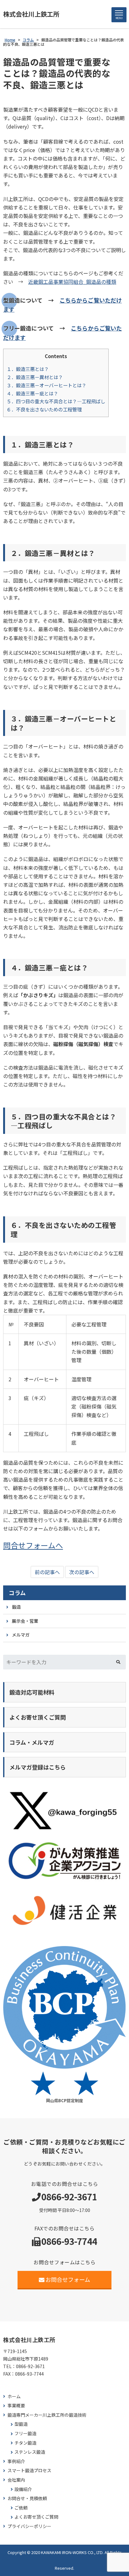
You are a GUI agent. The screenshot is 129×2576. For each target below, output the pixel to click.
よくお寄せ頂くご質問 (36, 2517)
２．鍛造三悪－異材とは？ (35, 377)
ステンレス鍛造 (30, 2452)
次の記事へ (82, 1572)
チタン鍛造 (25, 2443)
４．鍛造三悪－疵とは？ (32, 393)
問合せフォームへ (33, 1545)
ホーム (14, 2396)
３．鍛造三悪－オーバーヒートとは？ (46, 385)
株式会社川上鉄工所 (31, 14)
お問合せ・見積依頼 (27, 2498)
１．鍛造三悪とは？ (28, 369)
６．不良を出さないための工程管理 (44, 409)
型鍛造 (21, 2424)
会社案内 (16, 2480)
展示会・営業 (25, 1621)
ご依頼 (21, 2508)
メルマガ (21, 1635)
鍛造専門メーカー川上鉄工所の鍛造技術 (47, 2415)
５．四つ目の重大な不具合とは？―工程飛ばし (56, 401)
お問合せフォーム (68, 2279)
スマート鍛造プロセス (29, 2470)
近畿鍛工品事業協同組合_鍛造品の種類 (72, 282)
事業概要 (16, 2406)
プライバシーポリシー (29, 2526)
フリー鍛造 (25, 2433)
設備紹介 (23, 2489)
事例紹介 (16, 2461)
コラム (17, 1593)
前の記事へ (47, 1572)
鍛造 (16, 1607)
